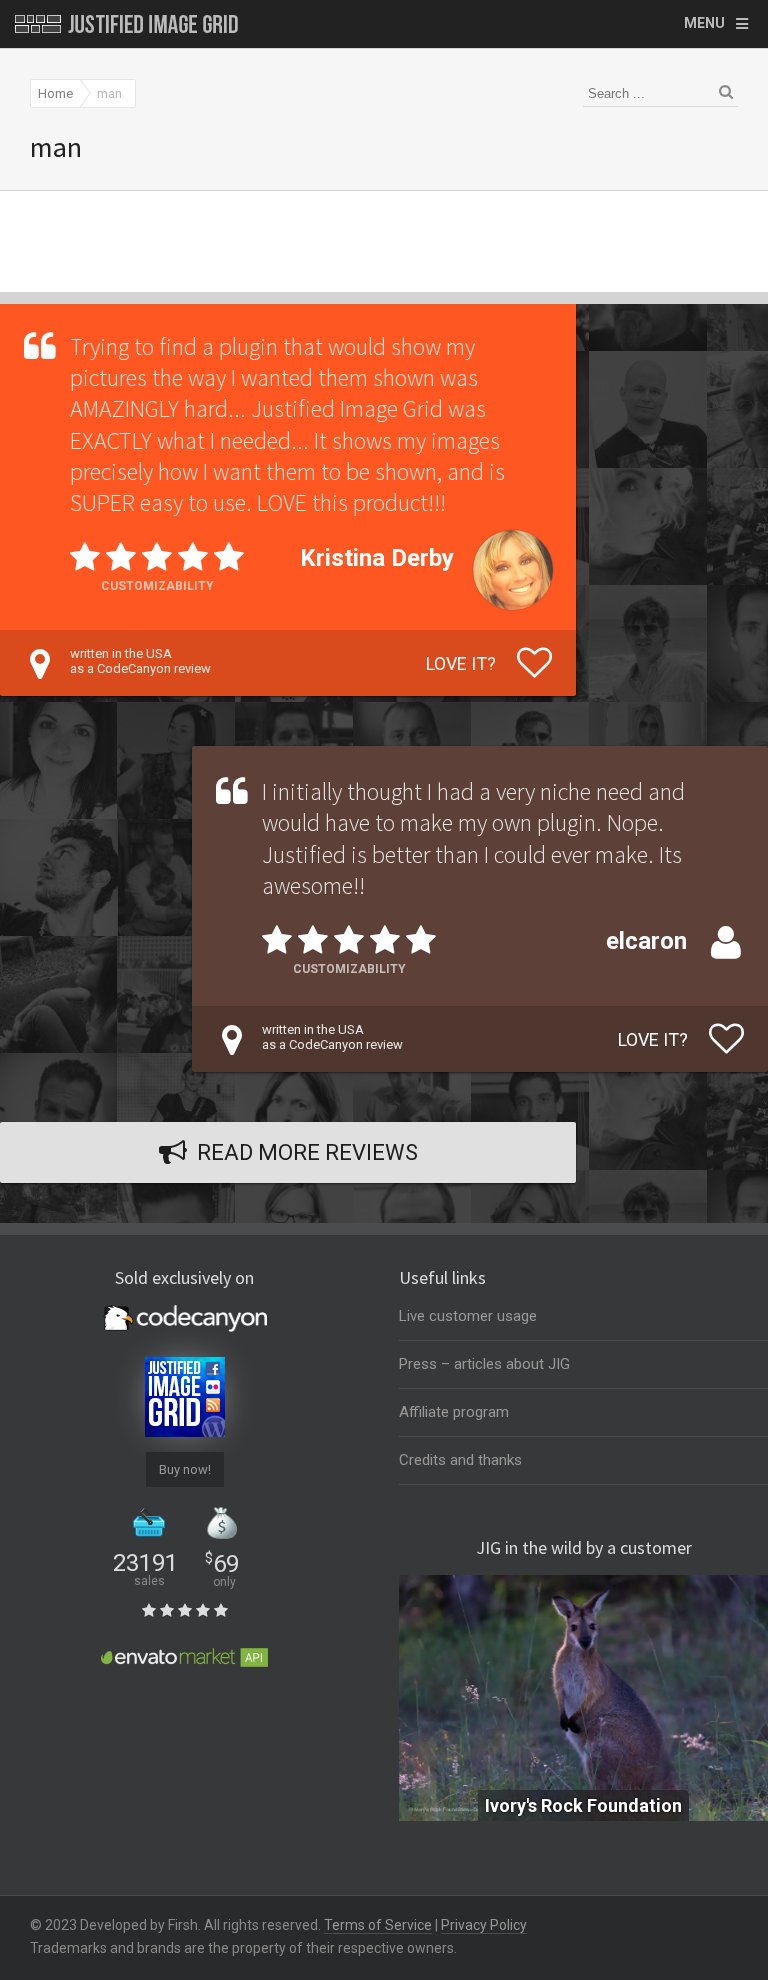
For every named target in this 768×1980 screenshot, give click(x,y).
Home (55, 93)
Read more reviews (307, 1152)
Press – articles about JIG (484, 1364)
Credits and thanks (460, 1460)
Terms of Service (378, 1925)
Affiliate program (454, 1412)
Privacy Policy (484, 1925)
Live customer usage (468, 1316)
